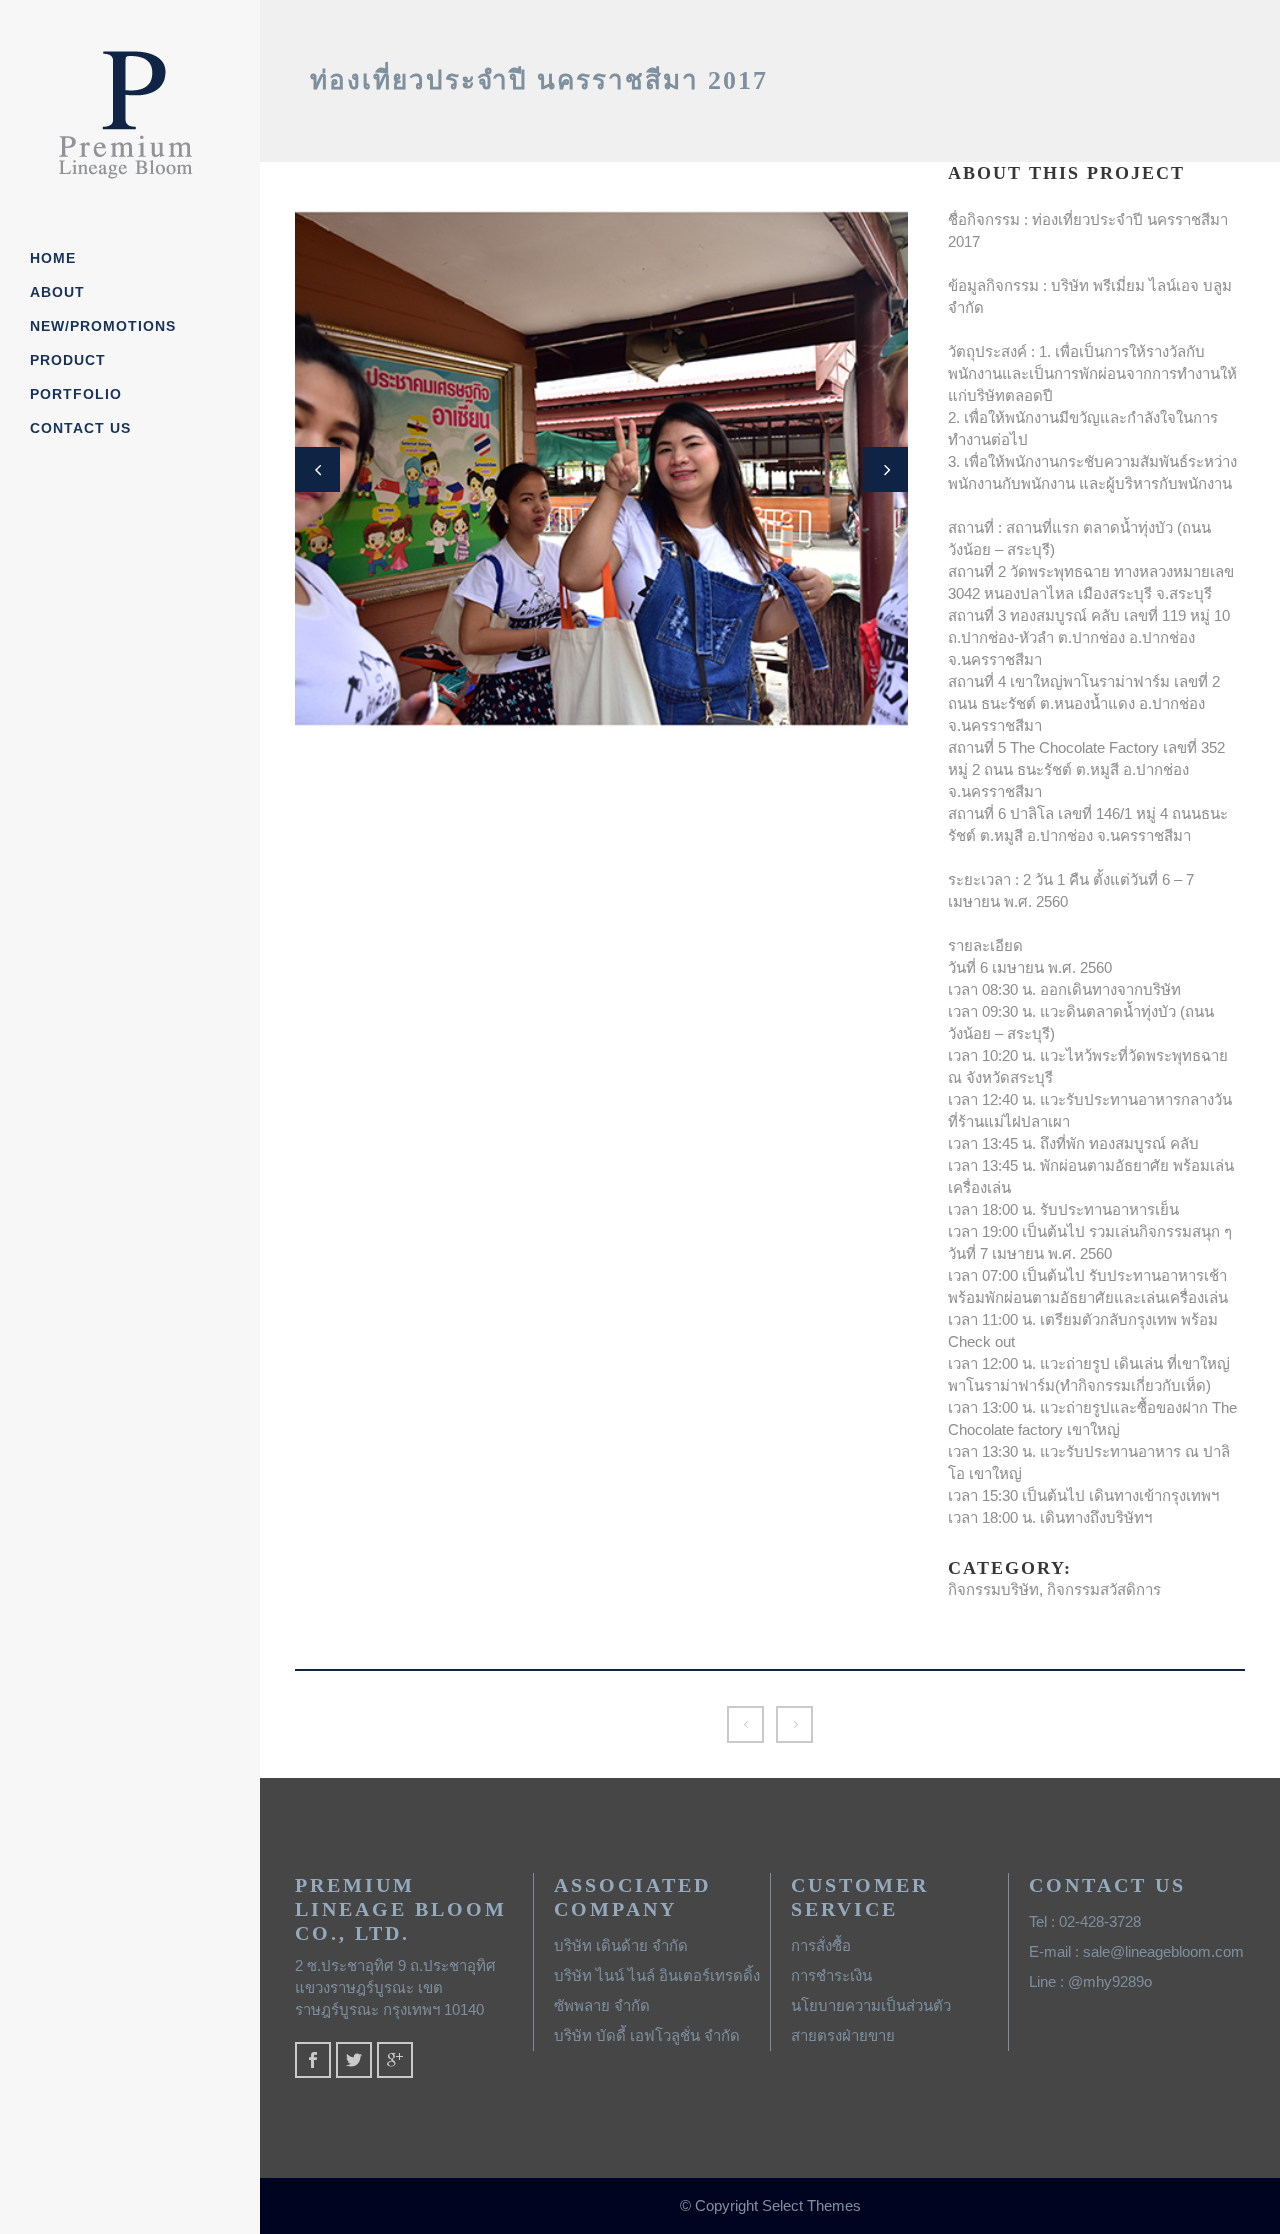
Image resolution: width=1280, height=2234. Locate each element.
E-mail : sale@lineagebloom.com (1136, 1951)
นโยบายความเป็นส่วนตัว (871, 2005)
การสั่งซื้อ (821, 1945)
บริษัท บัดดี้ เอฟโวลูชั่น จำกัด (647, 2035)
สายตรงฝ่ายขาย (843, 2035)
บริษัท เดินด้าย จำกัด (621, 1945)
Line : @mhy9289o (1090, 1981)
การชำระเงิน (831, 1975)
